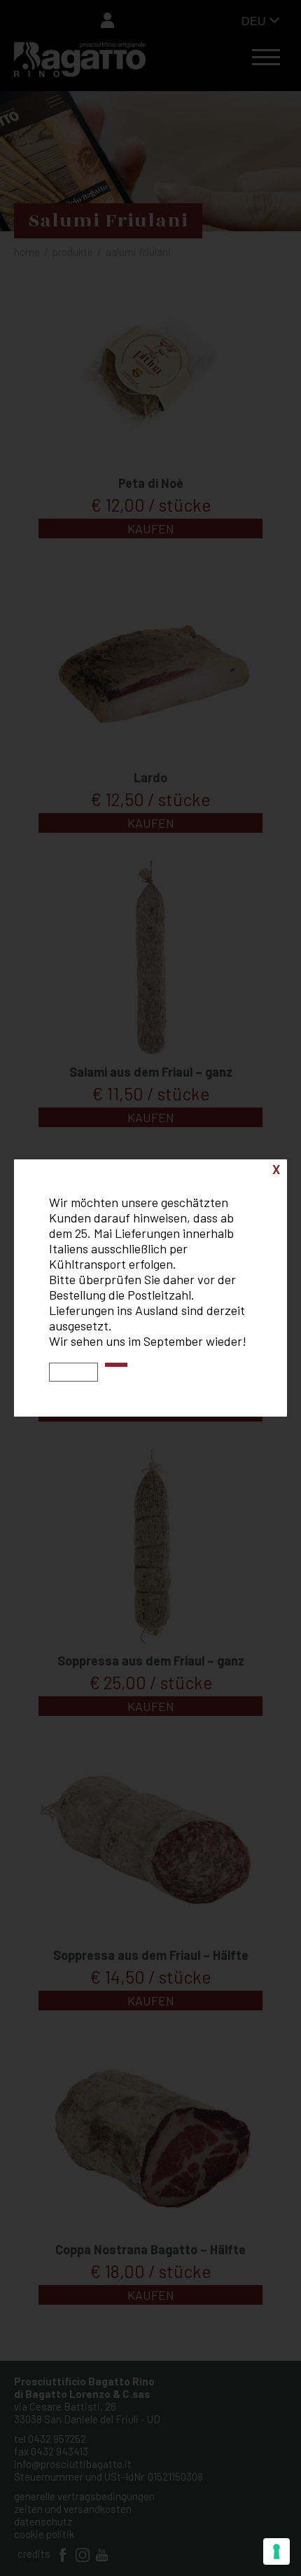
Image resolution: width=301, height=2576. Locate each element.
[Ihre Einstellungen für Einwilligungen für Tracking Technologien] (276, 2551)
